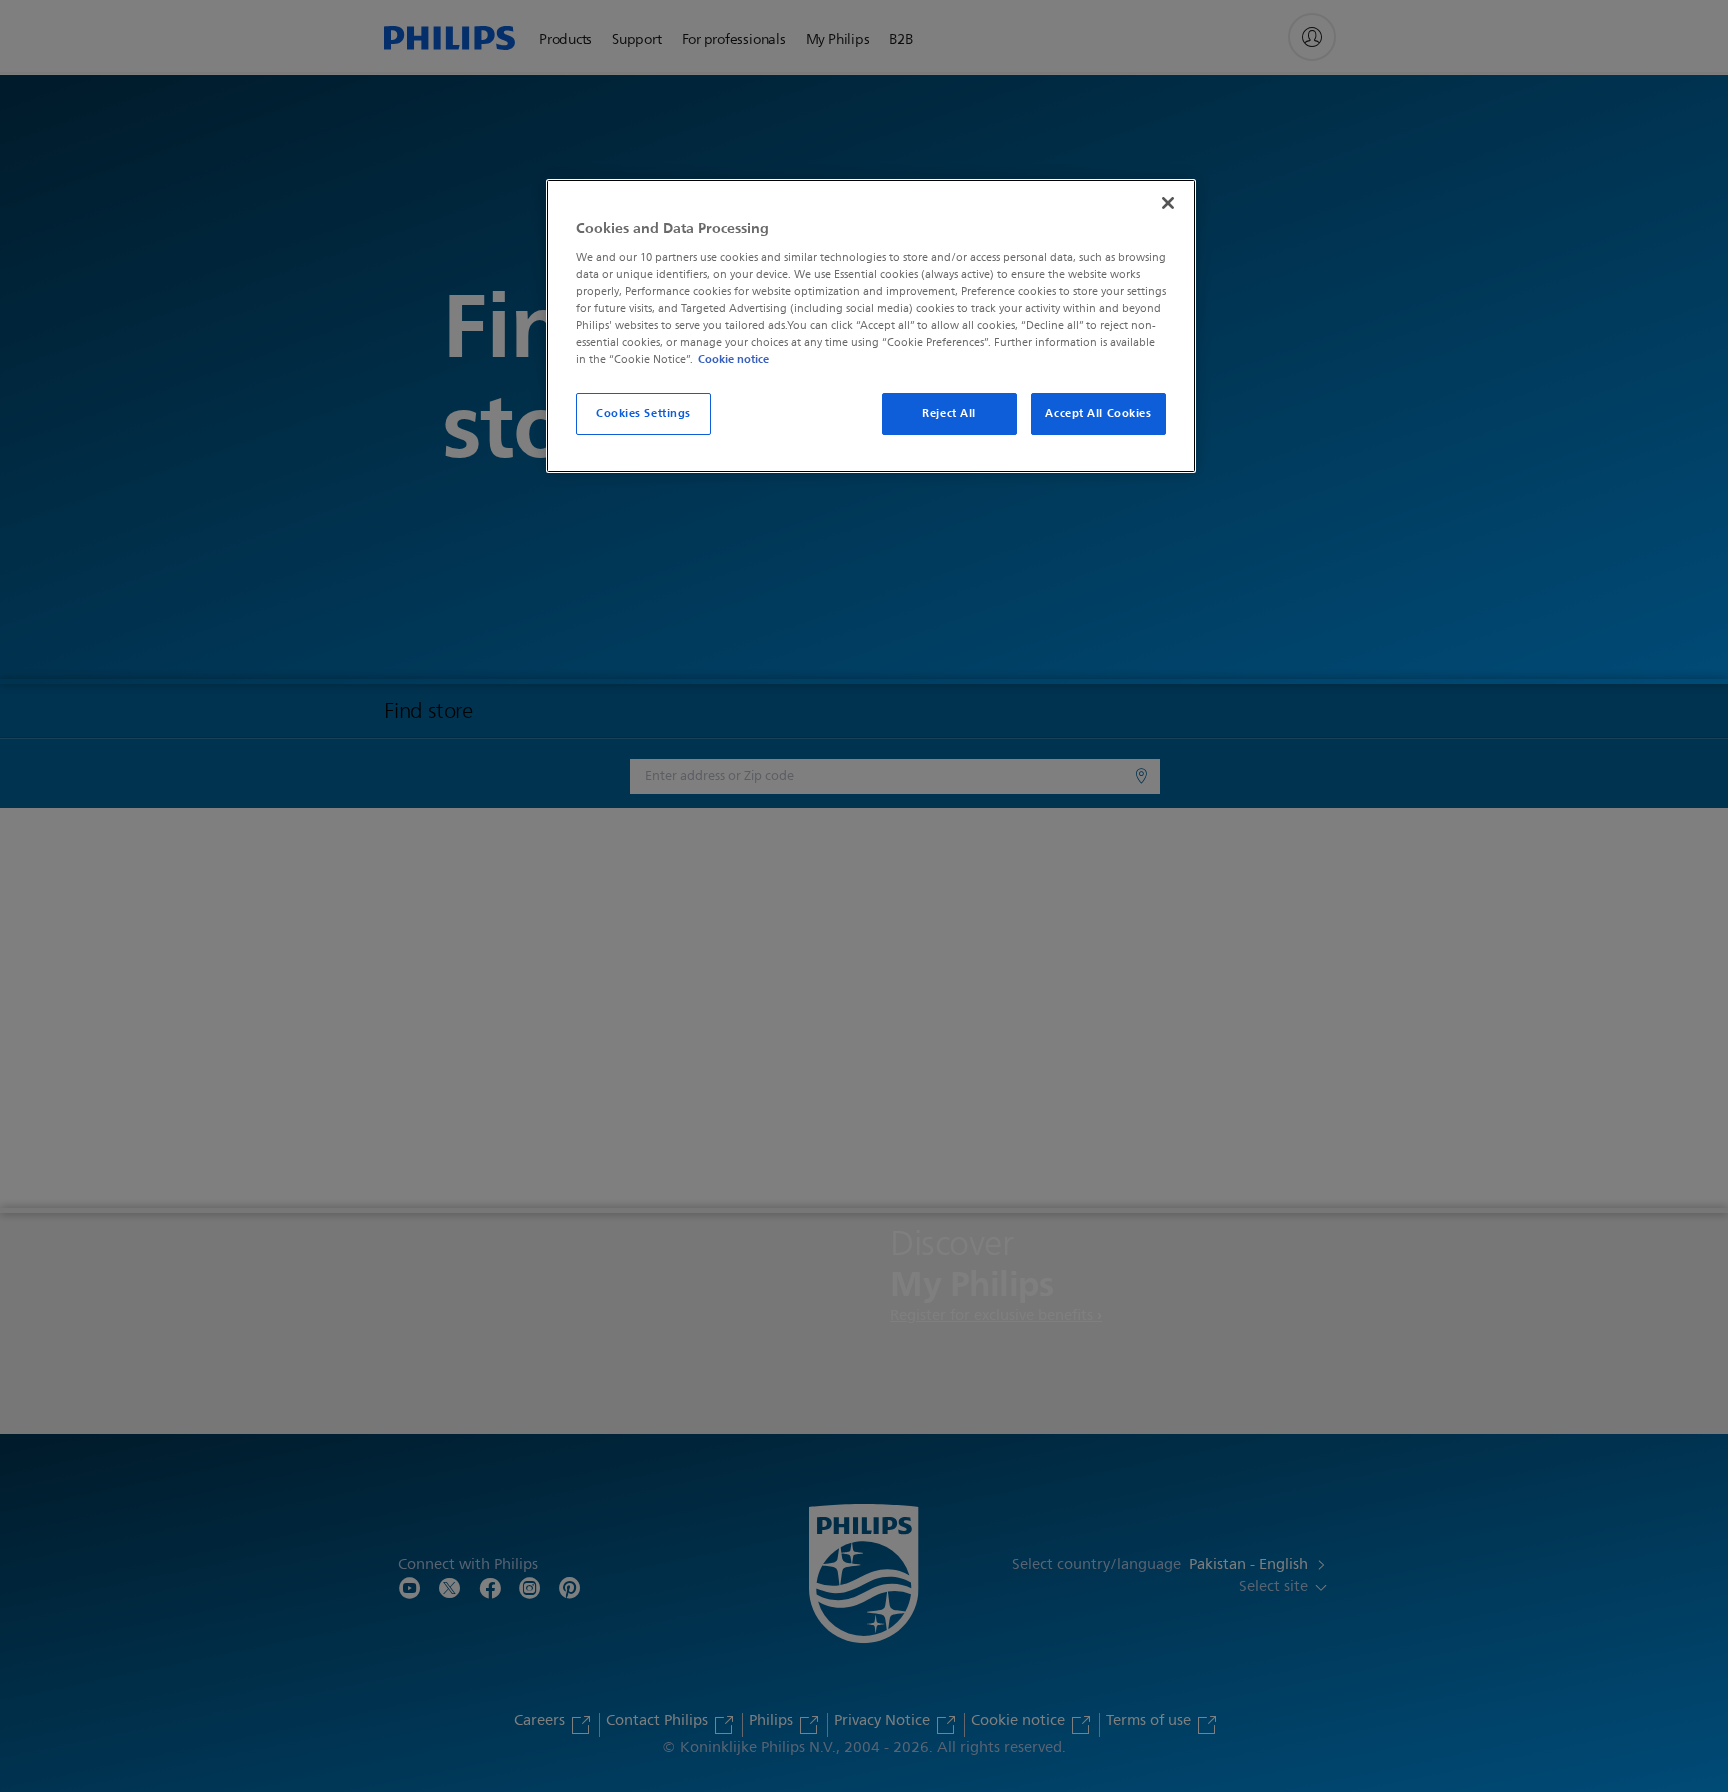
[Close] (1168, 203)
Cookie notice (733, 359)
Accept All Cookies (1098, 413)
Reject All (949, 413)
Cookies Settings (643, 413)
